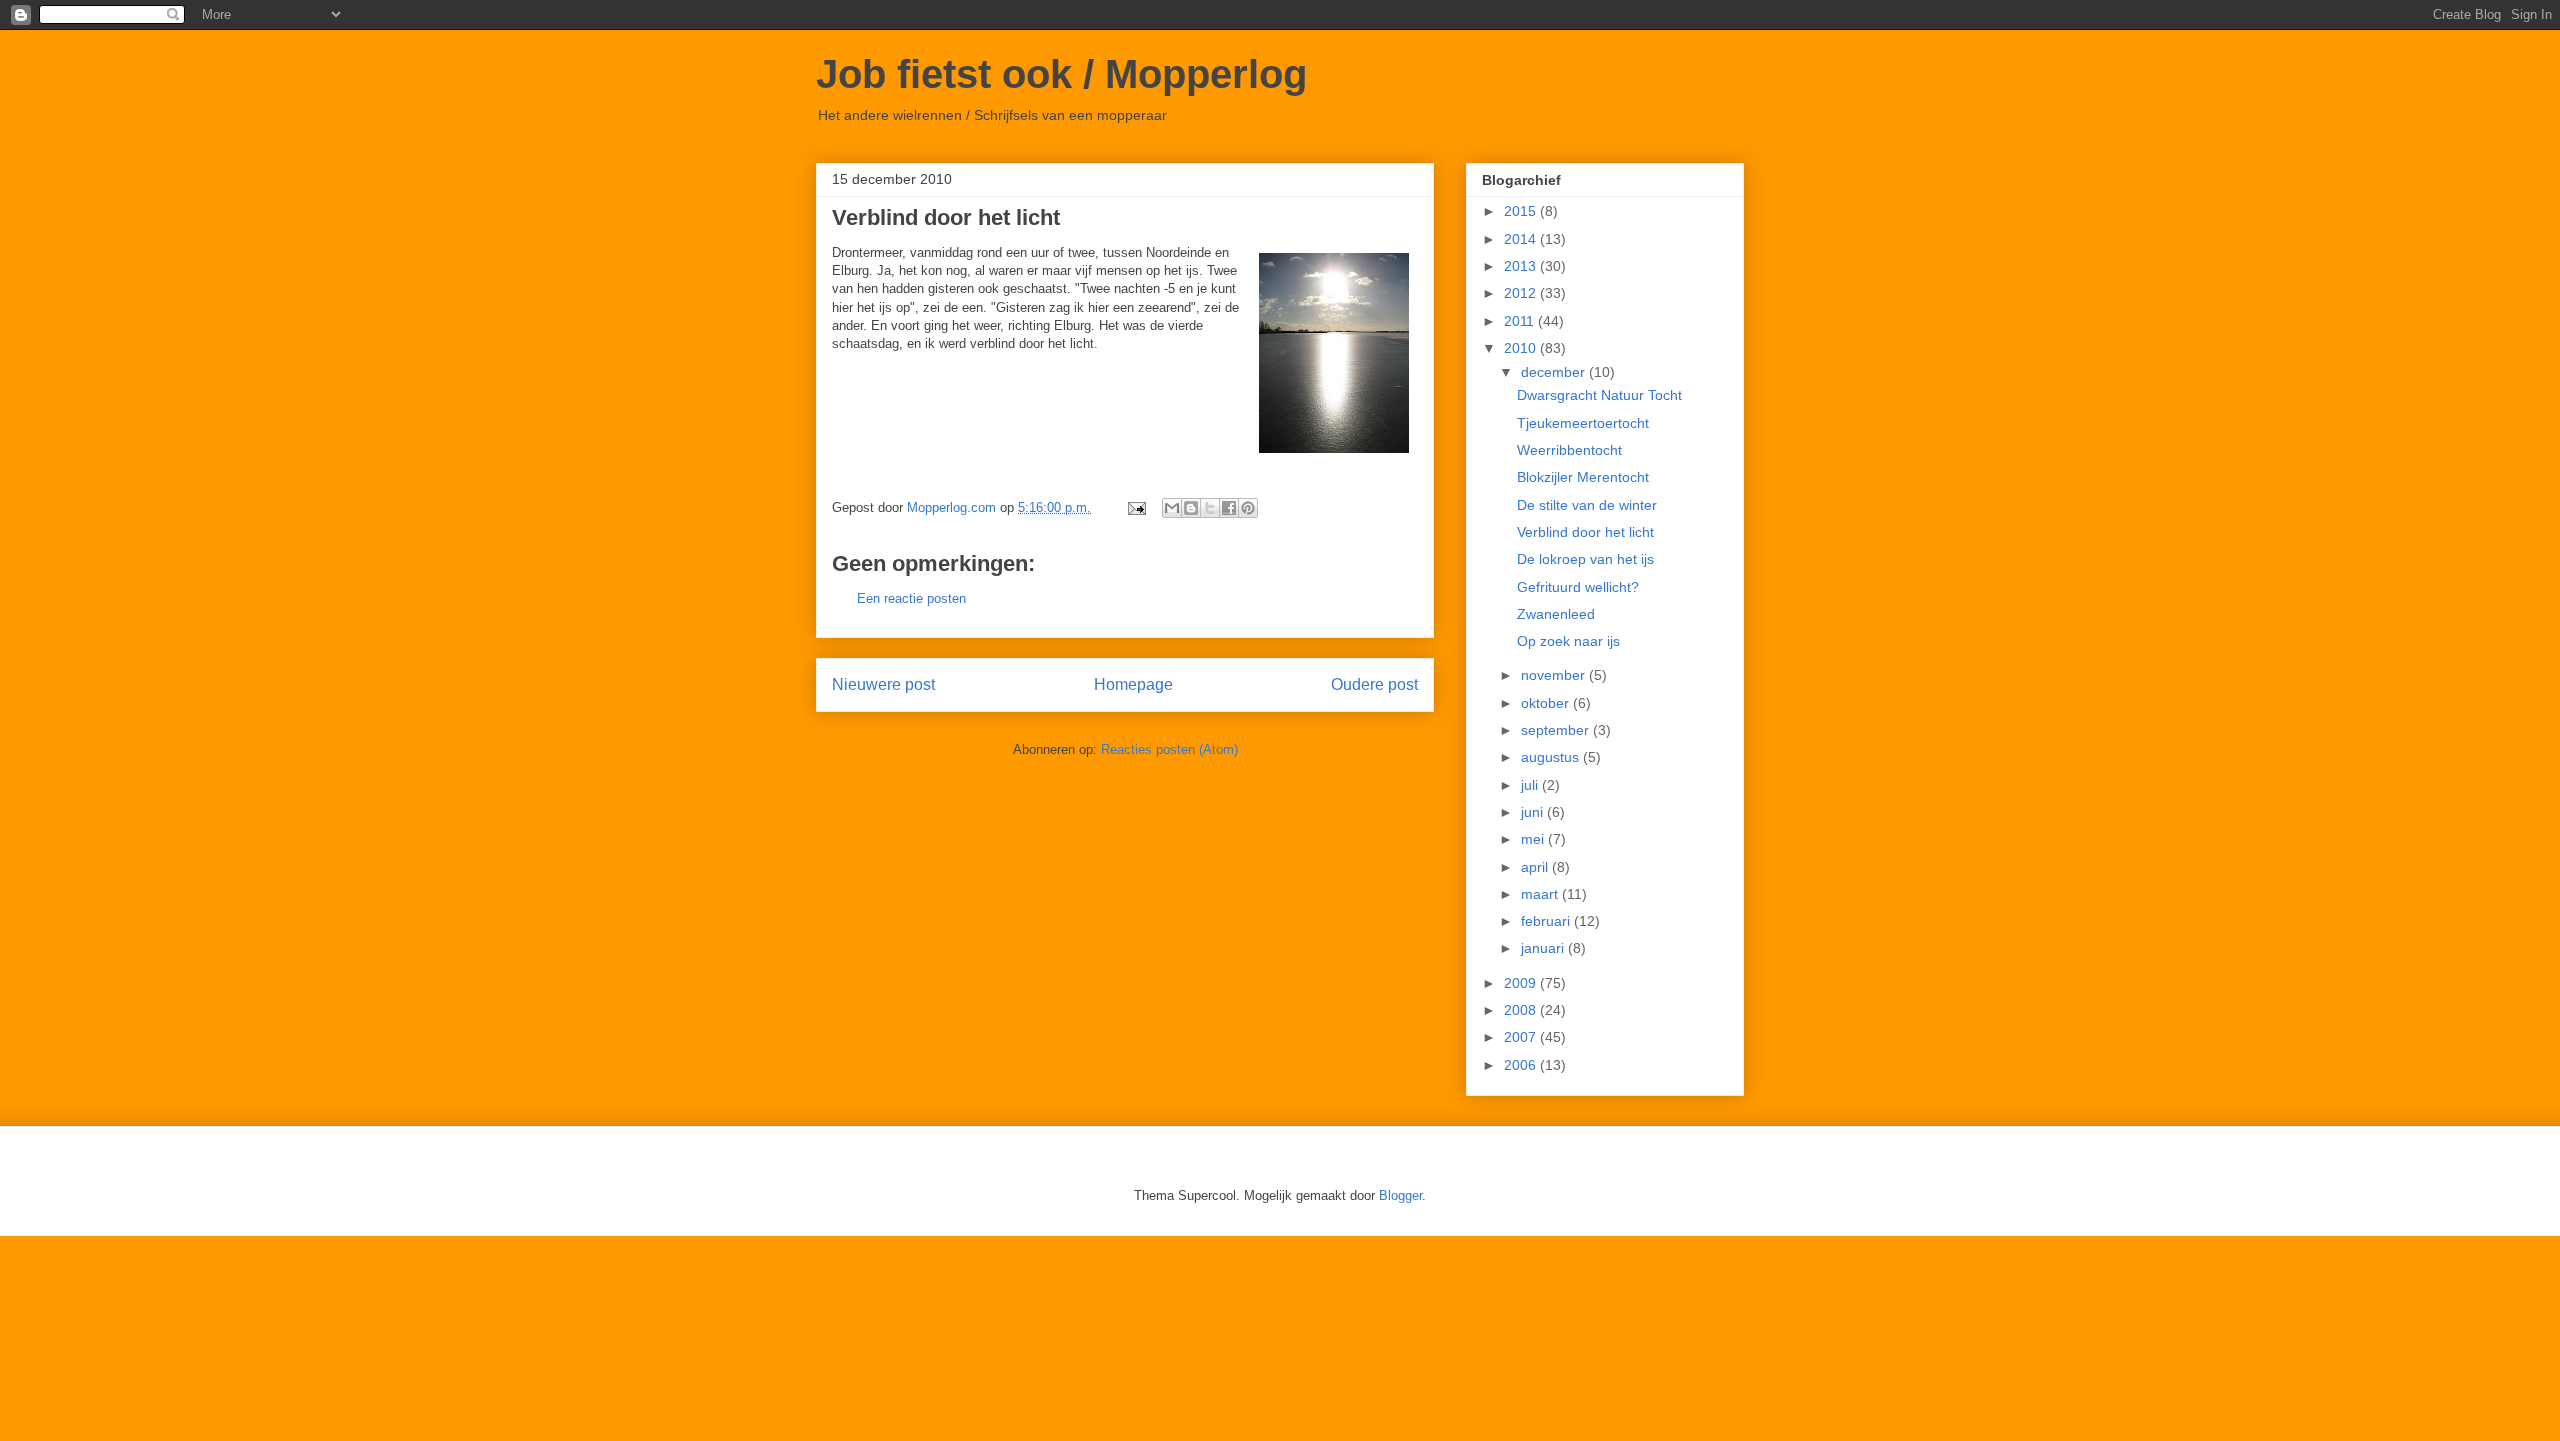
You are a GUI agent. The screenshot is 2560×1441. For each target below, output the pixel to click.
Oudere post (1374, 684)
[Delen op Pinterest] (1248, 508)
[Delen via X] (1210, 508)
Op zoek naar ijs (1568, 641)
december (1555, 372)
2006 (1522, 1065)
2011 (1521, 321)
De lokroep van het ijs (1585, 559)
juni (1534, 812)
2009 (1522, 983)
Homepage (1133, 684)
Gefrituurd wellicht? (1578, 587)
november (1555, 675)
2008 (1522, 1010)
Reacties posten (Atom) (1169, 749)
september (1557, 730)
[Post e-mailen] (1135, 507)
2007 (1522, 1037)
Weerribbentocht (1569, 450)
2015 (1522, 211)
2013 (1522, 266)
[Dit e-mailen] (1172, 508)
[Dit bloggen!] (1191, 508)
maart (1541, 894)
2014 (1522, 239)
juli (1531, 785)
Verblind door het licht (1585, 532)
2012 (1522, 293)
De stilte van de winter (1587, 505)
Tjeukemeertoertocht (1583, 423)
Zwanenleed (1556, 614)
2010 (1522, 348)
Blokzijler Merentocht (1583, 477)
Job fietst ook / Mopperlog (1061, 74)
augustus (1552, 757)
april (1536, 867)
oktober (1547, 703)
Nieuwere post (883, 684)
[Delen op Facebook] (1229, 508)
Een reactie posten (911, 598)
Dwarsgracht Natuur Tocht (1599, 395)
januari (1544, 948)
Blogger (1400, 1195)
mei (1534, 839)
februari (1547, 921)
